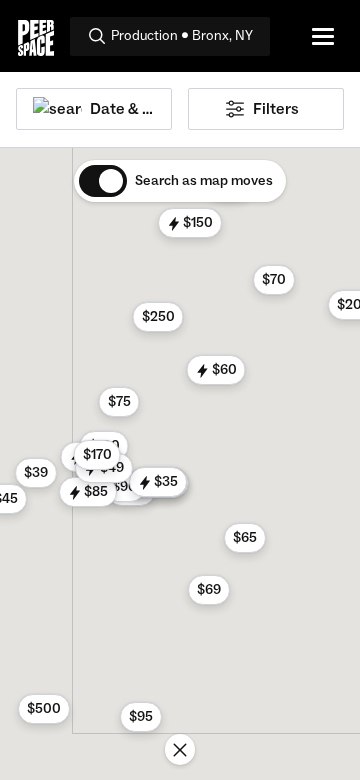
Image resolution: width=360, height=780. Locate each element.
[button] (141, 717)
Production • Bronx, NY (182, 36)
